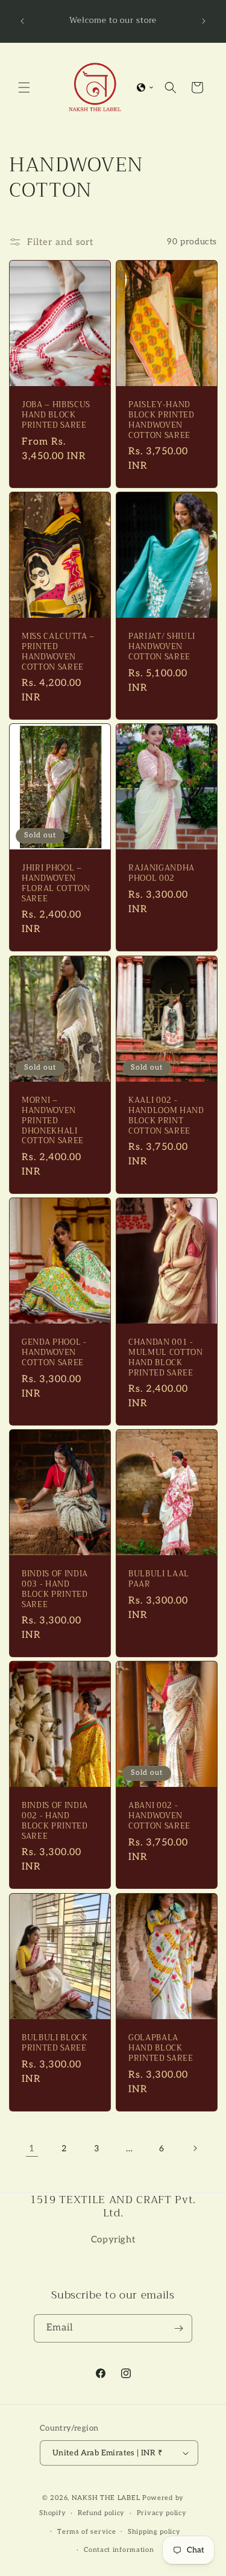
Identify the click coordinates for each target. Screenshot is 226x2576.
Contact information (119, 2550)
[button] (24, 87)
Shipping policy (154, 2532)
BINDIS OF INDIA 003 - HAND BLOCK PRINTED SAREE (55, 1589)
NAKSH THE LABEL (106, 2498)
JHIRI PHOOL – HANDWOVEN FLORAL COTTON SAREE (56, 884)
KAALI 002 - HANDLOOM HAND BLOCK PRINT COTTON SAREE (166, 1116)
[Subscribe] (178, 2328)
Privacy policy (162, 2513)
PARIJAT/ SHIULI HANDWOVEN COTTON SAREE (162, 647)
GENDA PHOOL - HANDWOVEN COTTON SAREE (54, 1353)
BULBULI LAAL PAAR (159, 1579)
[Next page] (195, 2148)
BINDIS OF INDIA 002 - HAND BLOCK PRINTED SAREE (55, 1822)
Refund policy (101, 2513)
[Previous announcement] (22, 21)
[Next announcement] (204, 21)
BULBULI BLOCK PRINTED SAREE (55, 2043)
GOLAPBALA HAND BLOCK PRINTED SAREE (161, 2048)
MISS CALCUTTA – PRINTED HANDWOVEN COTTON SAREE (58, 652)
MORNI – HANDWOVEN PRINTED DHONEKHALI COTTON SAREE (53, 1121)
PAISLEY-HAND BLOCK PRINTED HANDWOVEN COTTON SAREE (162, 420)
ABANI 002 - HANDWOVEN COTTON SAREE (159, 1816)
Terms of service (86, 2532)
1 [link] (32, 2148)
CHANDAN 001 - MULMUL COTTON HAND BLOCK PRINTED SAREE (166, 1358)
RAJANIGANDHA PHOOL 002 (162, 874)
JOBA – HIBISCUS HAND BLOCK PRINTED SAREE (56, 415)
